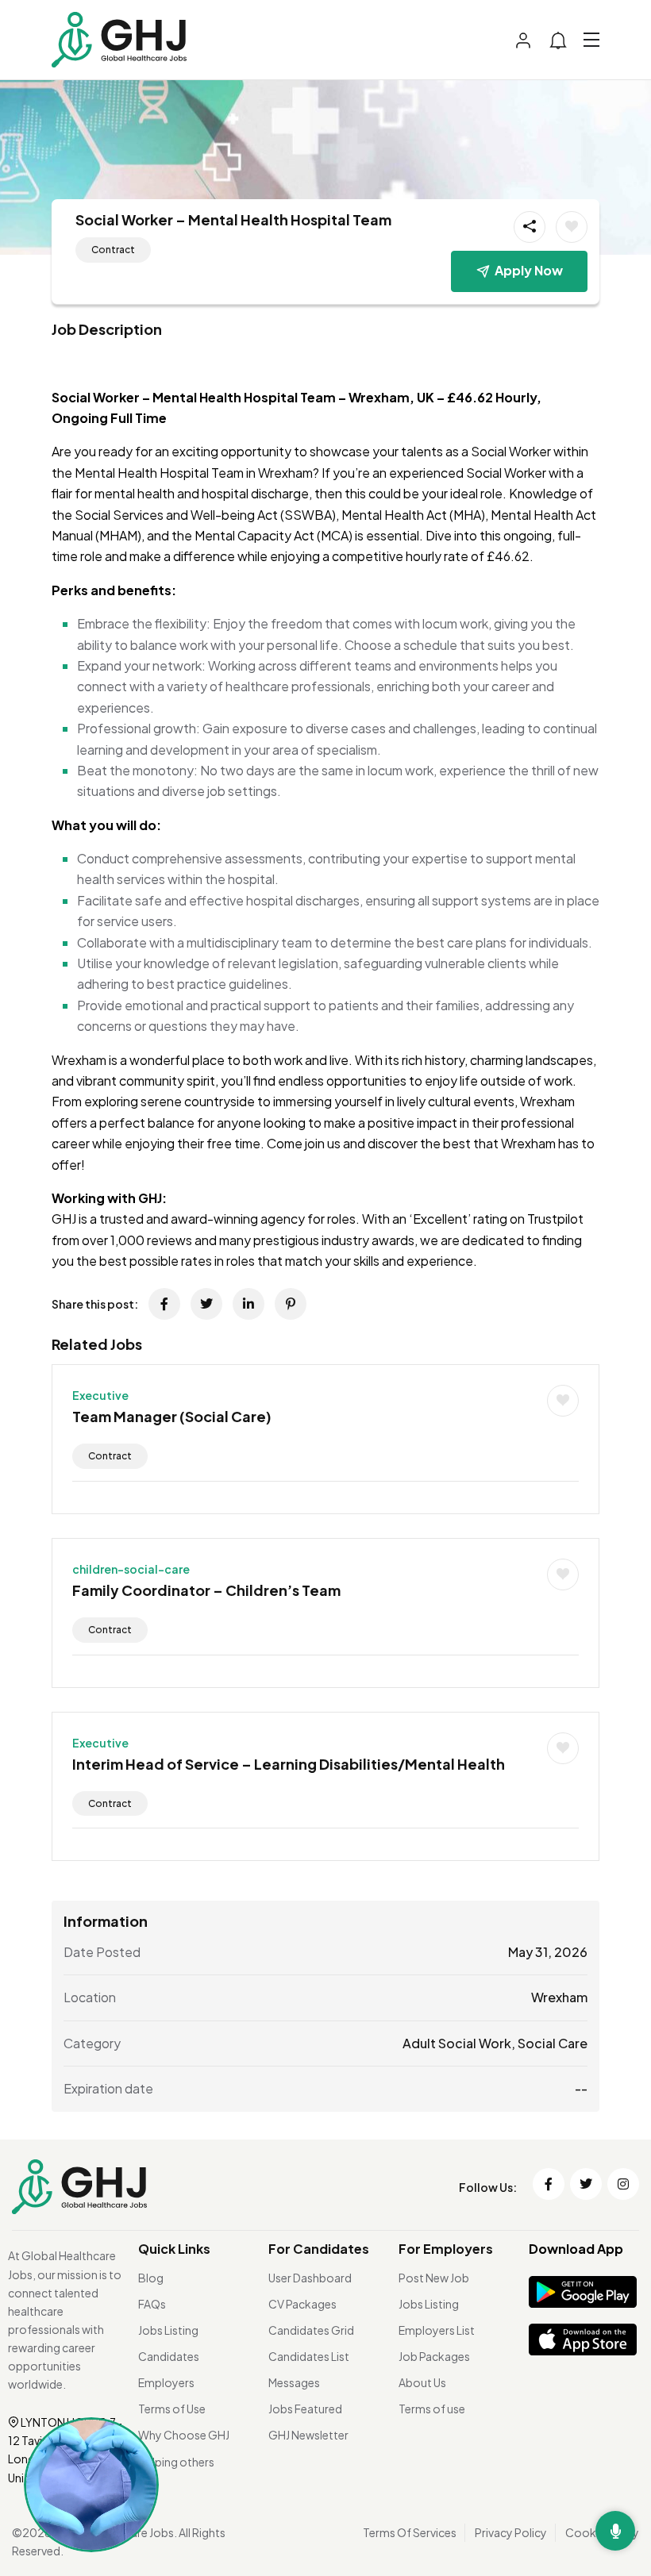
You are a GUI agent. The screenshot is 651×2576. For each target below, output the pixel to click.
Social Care (553, 2043)
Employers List (437, 2330)
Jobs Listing (168, 2330)
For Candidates (319, 2249)
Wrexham (559, 1997)
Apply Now (529, 270)
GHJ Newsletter (308, 2435)
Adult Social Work (457, 2043)
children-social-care (131, 1569)
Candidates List (309, 2356)
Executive (100, 1395)
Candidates (169, 2356)
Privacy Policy (511, 2532)
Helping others (176, 2462)
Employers (166, 2382)
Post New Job (434, 2278)
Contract (113, 250)
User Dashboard (310, 2278)
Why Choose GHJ (184, 2435)
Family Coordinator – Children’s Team (206, 1590)
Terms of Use (172, 2409)
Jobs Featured (305, 2409)
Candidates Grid (311, 2330)
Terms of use (432, 2409)
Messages (294, 2382)
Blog (151, 2278)
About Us (422, 2382)
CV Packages (302, 2304)
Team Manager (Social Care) (172, 1416)
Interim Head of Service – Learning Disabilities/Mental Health (289, 1764)
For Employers (446, 2249)
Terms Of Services (410, 2532)
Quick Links (174, 2249)
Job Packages (434, 2356)
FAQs (152, 2304)
